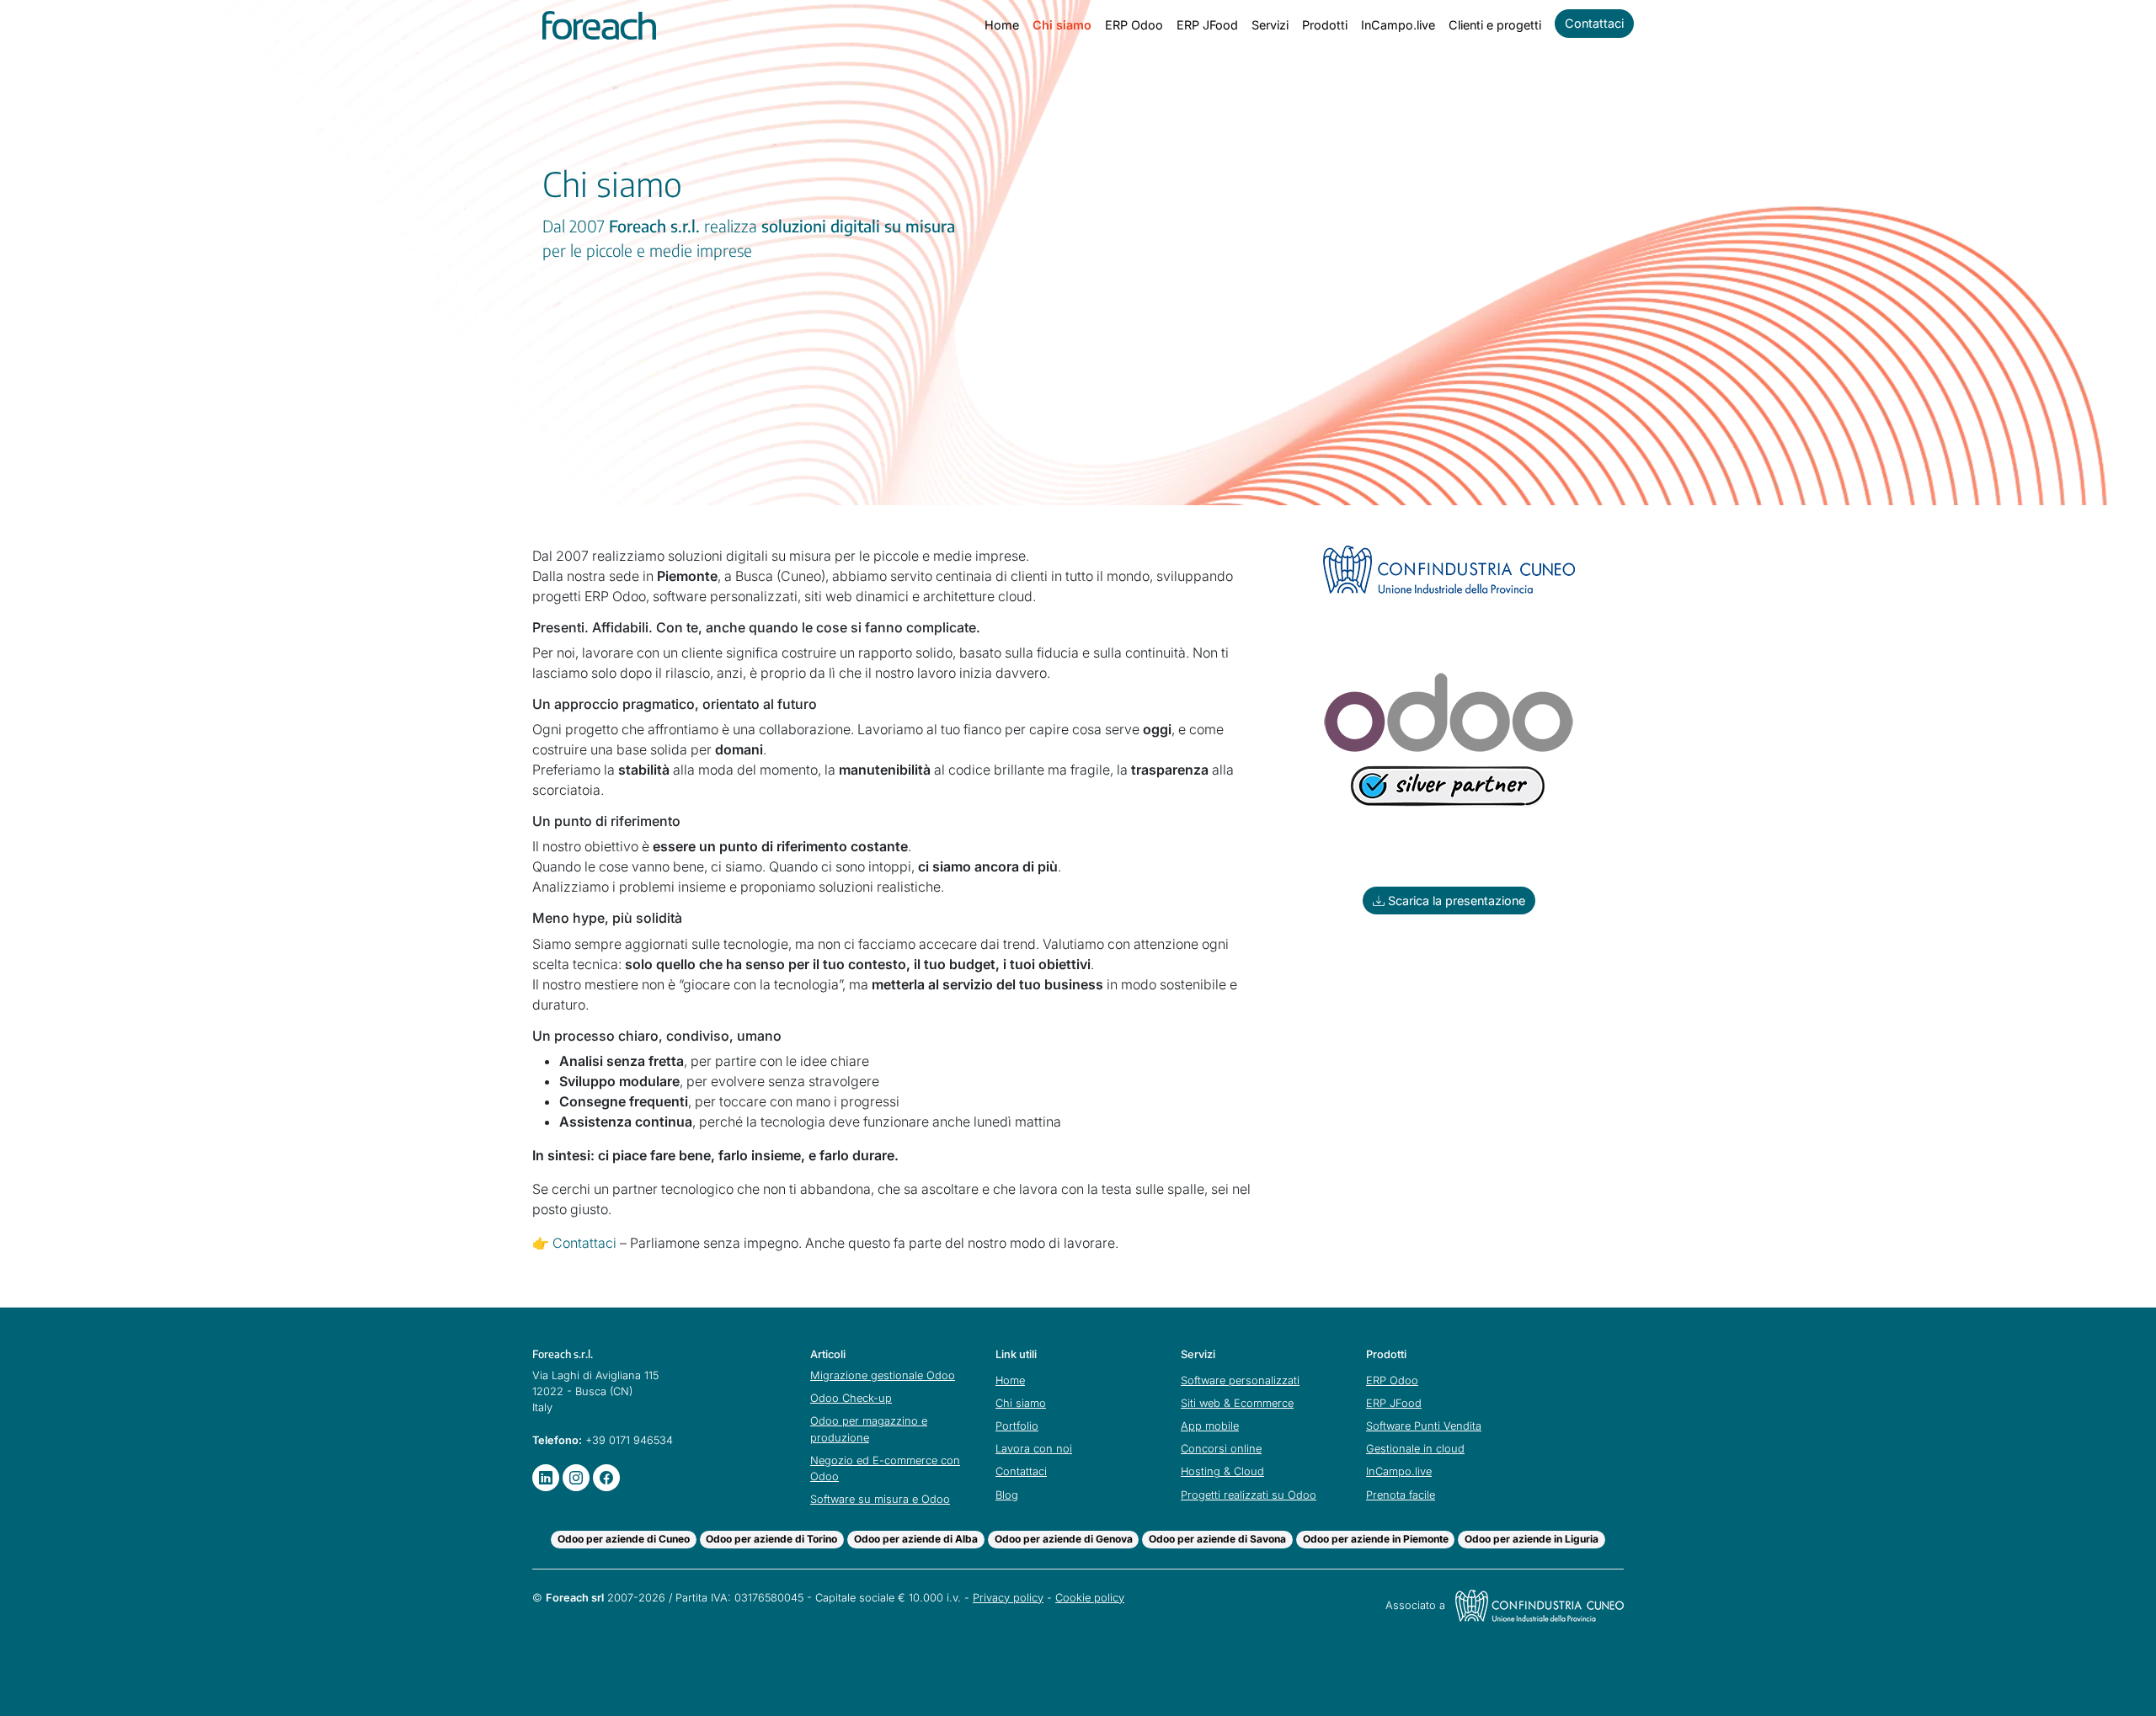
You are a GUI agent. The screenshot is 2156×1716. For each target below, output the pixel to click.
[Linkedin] (546, 1478)
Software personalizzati (1240, 1380)
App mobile (1210, 1426)
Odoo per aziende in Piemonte (1376, 1539)
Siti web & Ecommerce (1237, 1403)
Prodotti (1325, 25)
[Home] (599, 25)
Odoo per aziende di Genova (1064, 1539)
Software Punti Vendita (1424, 1426)
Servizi (1270, 25)
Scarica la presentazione (1455, 901)
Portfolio (1017, 1426)
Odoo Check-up (851, 1398)
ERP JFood (1207, 25)
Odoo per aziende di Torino (771, 1539)
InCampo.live (1398, 25)
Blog (1007, 1495)
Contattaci (1594, 23)
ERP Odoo (1134, 25)
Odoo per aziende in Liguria (1532, 1539)
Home (1002, 25)
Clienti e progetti (1495, 25)
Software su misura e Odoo (880, 1499)
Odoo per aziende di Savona (1217, 1539)
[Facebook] (606, 1478)
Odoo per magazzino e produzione (869, 1429)
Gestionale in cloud (1415, 1449)
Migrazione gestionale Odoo (883, 1375)
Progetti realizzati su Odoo (1249, 1495)
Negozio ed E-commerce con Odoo (885, 1468)
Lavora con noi (1034, 1449)
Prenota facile (1401, 1495)
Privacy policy (1008, 1598)
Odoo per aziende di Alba (916, 1539)
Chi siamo (1062, 25)
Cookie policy (1090, 1598)
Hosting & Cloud (1222, 1471)
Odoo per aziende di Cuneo (624, 1539)
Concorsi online (1221, 1449)
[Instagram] (576, 1478)
